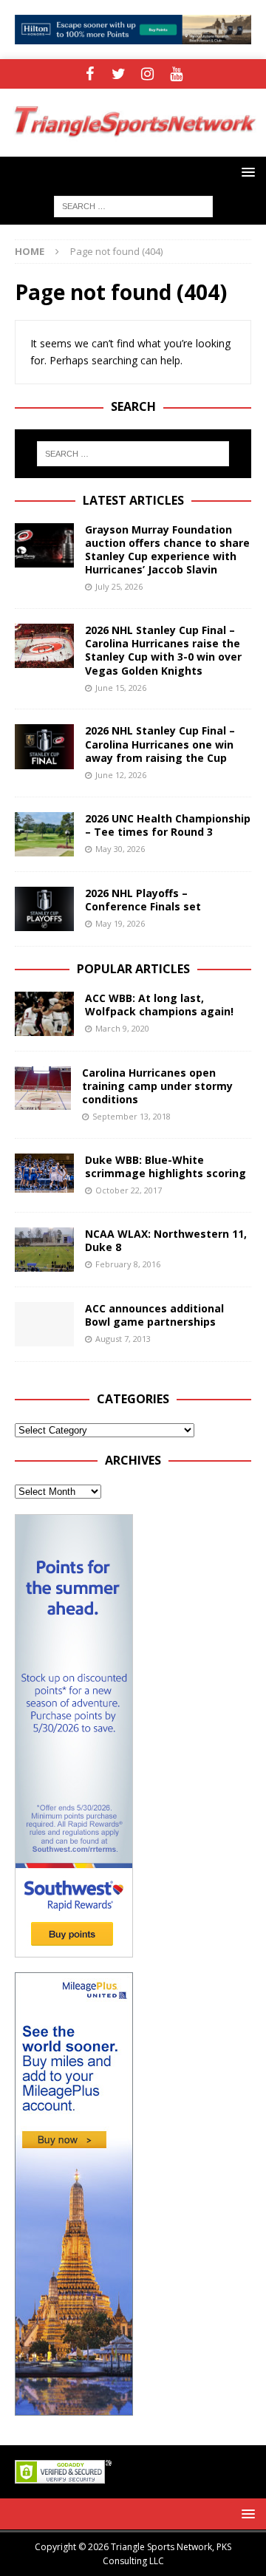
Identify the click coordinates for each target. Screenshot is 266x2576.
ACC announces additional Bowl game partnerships (154, 1315)
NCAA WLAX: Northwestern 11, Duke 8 (166, 1240)
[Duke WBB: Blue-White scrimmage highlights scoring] (44, 1173)
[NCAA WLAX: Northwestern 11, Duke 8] (44, 1250)
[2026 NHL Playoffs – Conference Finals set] (44, 909)
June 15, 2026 (121, 688)
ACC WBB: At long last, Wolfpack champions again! (159, 1005)
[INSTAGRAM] (147, 74)
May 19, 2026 (120, 923)
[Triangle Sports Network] (133, 148)
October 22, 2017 (129, 1190)
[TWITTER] (119, 74)
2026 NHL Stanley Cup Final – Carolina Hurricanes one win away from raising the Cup (160, 744)
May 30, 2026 (120, 849)
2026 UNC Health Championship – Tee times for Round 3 (168, 825)
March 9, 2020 (122, 1028)
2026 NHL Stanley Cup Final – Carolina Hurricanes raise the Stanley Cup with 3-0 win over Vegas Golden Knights (163, 650)
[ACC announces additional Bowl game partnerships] (44, 1324)
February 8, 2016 (128, 1264)
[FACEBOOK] (90, 74)
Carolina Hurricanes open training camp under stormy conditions (157, 1086)
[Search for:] (133, 205)
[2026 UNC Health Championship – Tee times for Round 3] (44, 834)
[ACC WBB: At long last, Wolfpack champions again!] (44, 1014)
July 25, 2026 (119, 586)
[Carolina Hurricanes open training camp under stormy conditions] (43, 1088)
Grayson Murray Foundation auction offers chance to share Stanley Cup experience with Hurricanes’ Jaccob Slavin (167, 550)
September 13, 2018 (132, 1116)
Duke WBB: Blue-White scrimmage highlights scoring (166, 1166)
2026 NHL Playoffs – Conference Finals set (143, 900)
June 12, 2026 (121, 775)
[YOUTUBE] (176, 74)
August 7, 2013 (123, 1339)
